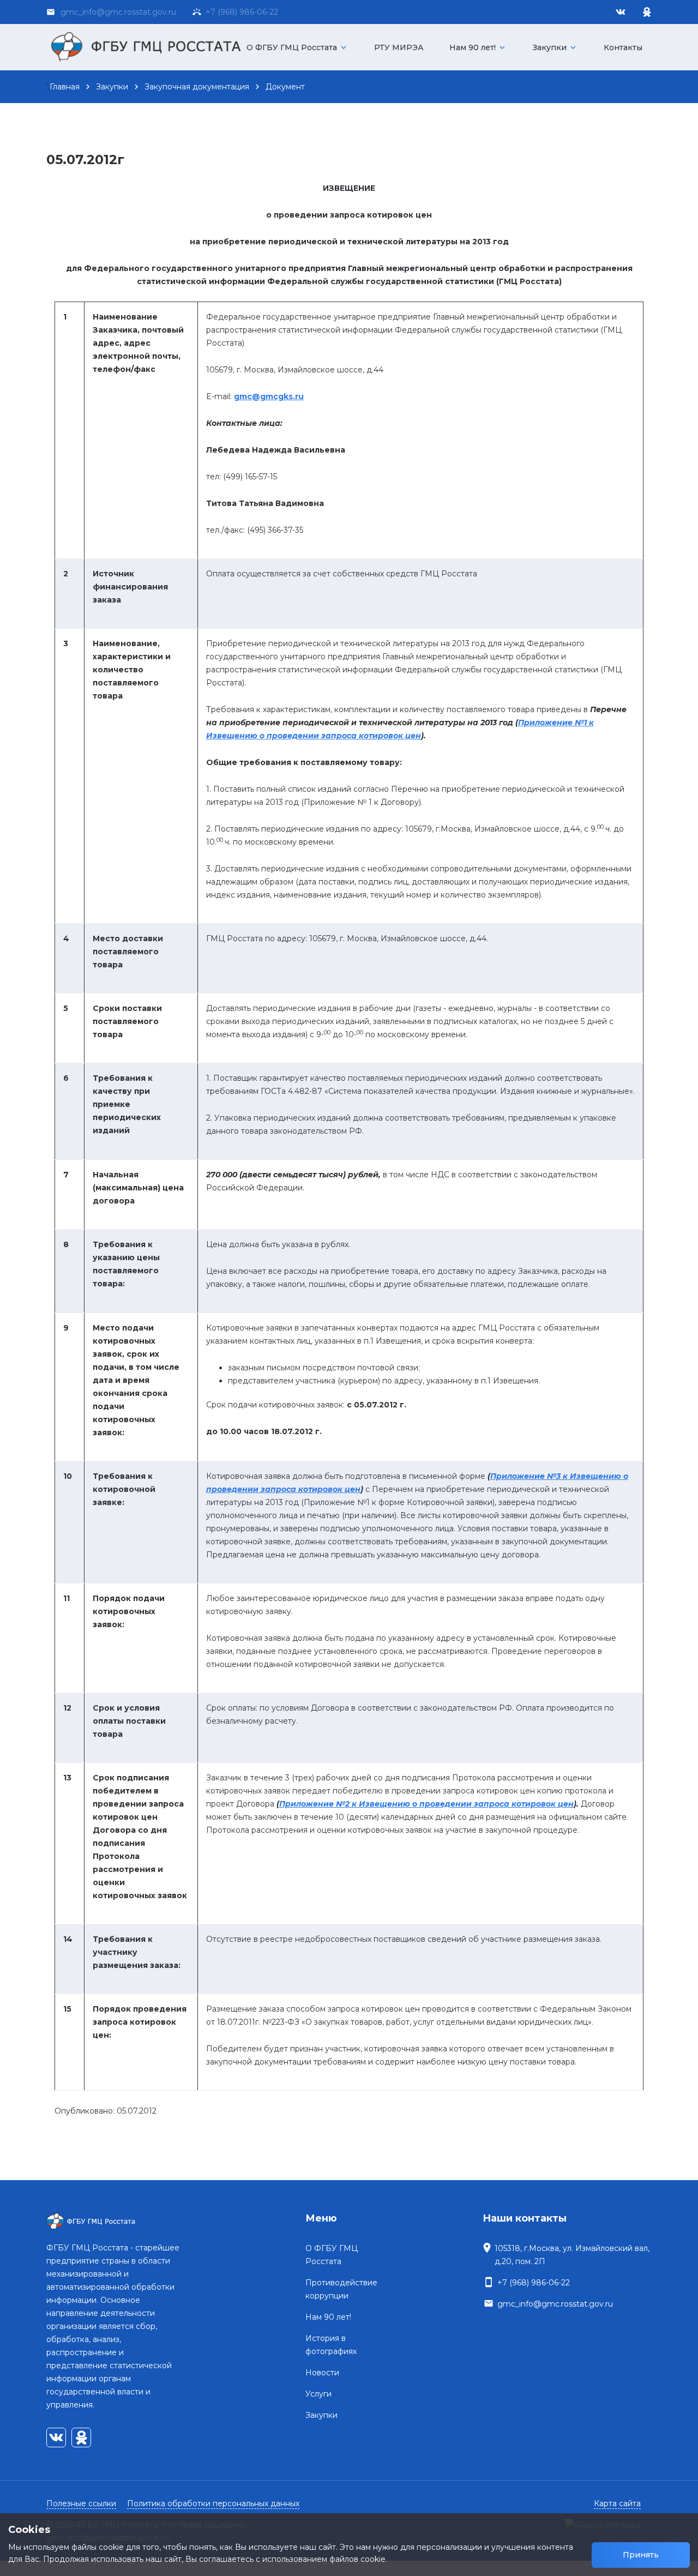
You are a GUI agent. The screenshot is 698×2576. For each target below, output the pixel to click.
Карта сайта (617, 2503)
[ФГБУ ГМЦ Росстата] (150, 47)
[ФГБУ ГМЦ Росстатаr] (116, 2222)
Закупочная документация (197, 87)
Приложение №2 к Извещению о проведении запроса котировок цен (426, 1804)
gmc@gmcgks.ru (269, 396)
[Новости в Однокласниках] (647, 12)
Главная (65, 87)
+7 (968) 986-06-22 (240, 12)
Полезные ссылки (81, 2503)
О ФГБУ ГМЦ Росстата (297, 47)
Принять (641, 2555)
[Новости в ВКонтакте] (621, 12)
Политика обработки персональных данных (213, 2503)
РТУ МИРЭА (399, 47)
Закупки (555, 47)
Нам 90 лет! (478, 47)
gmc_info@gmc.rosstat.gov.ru (555, 2304)
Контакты (623, 47)
